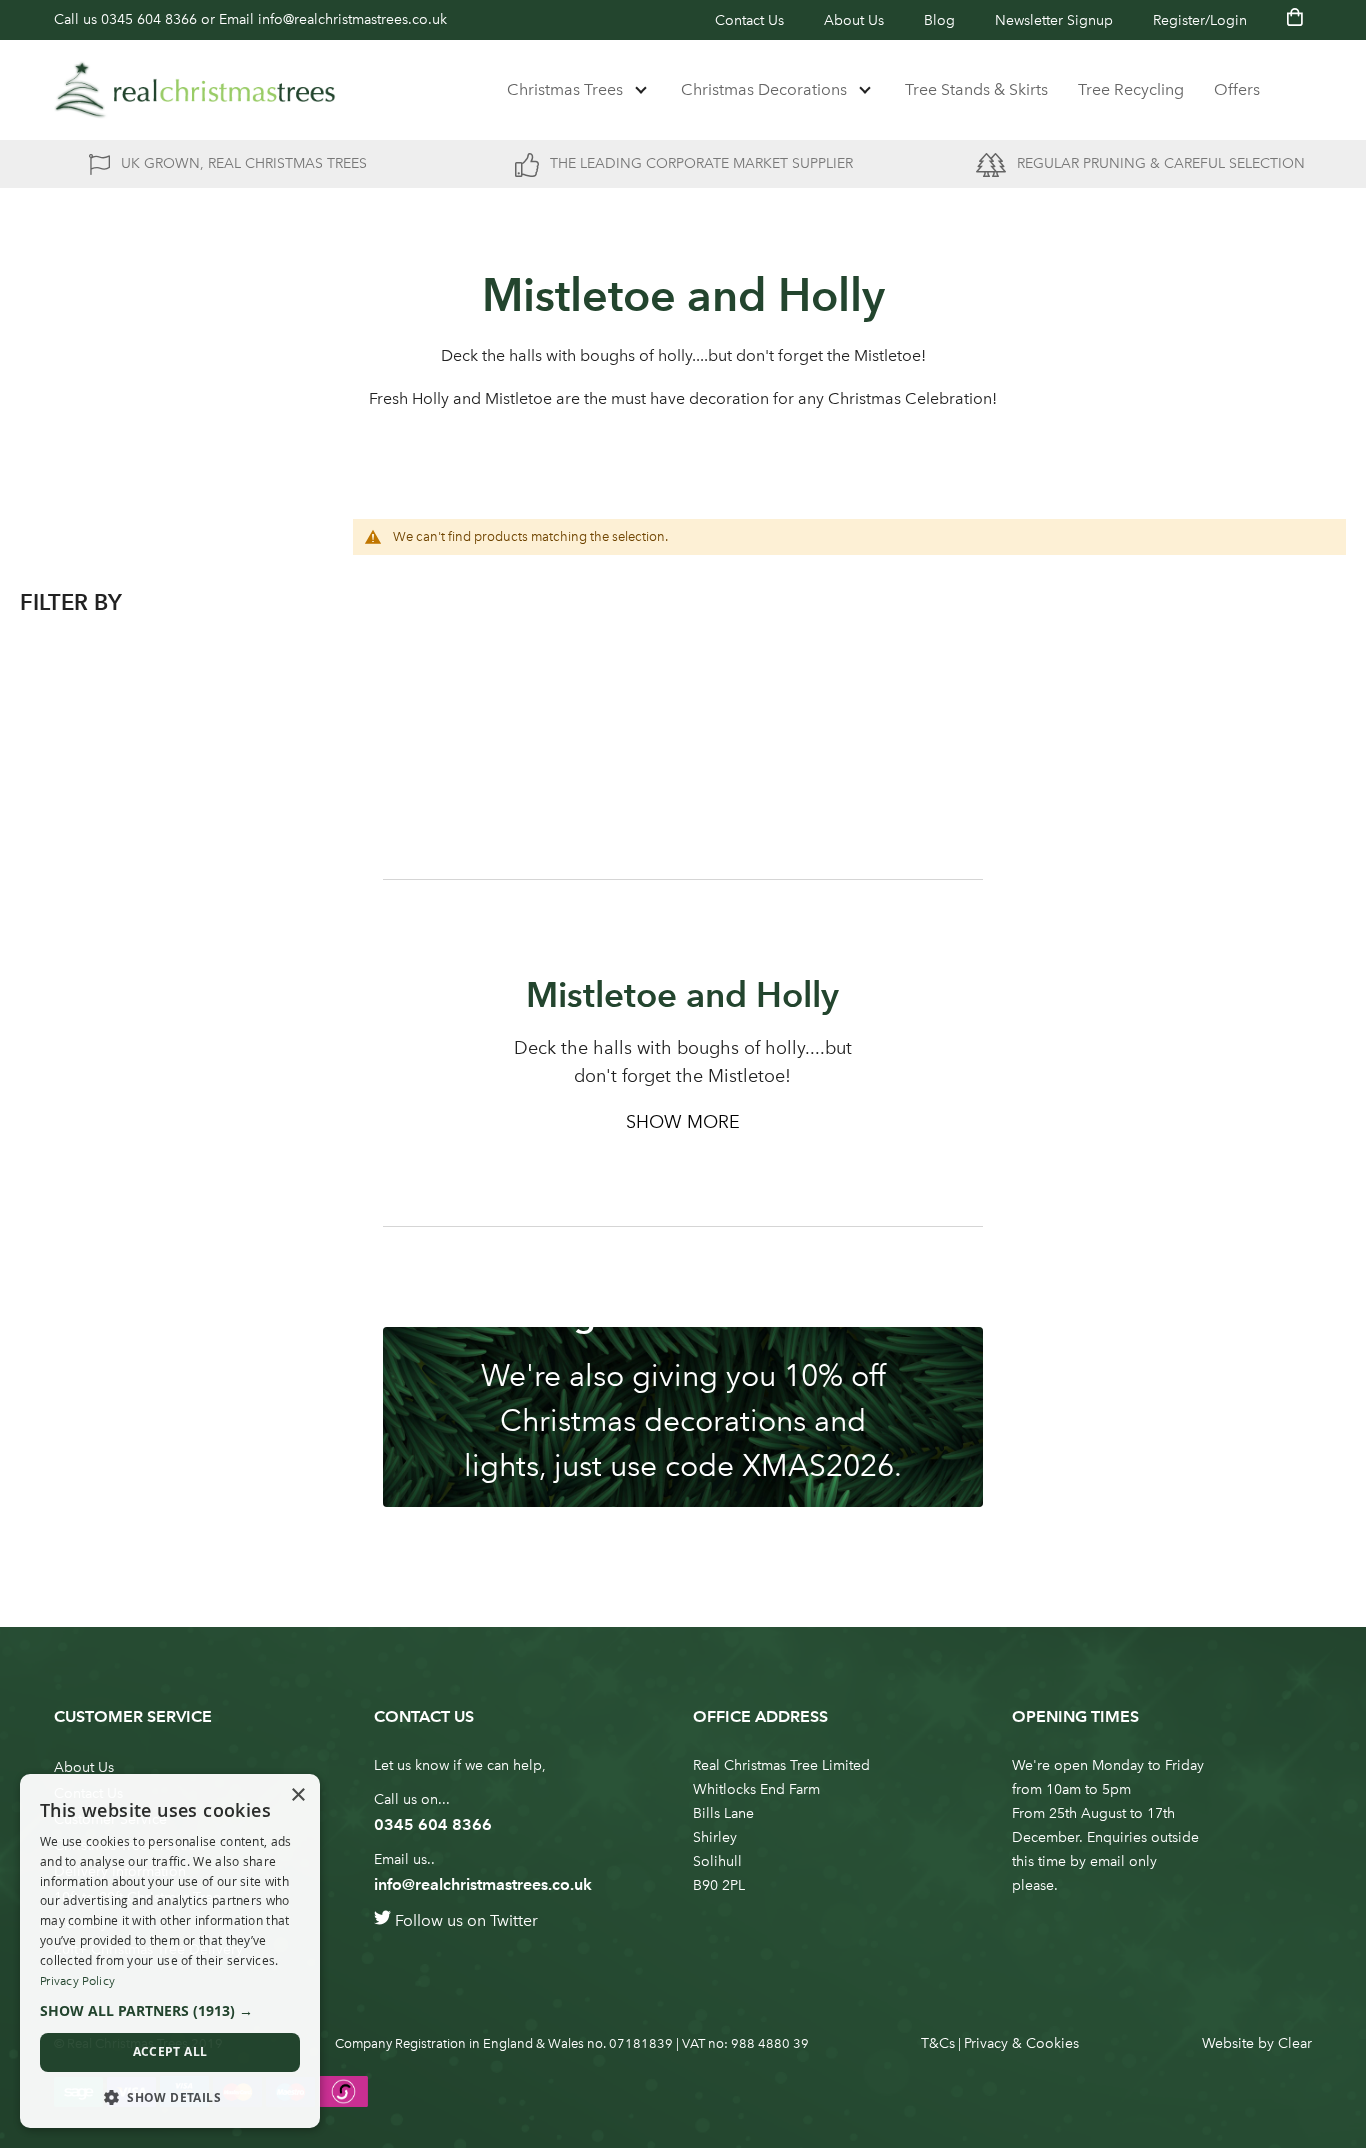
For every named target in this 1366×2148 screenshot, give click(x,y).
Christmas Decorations (764, 89)
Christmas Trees (565, 89)
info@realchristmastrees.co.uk (352, 19)
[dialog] (170, 1951)
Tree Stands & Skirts (976, 89)
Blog (939, 20)
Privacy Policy (77, 1981)
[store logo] (195, 90)
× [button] (297, 1795)
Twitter (514, 1920)
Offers (1237, 89)
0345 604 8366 (149, 19)
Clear (1295, 2043)
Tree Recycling (1131, 89)
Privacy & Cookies (1021, 2043)
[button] (170, 2011)
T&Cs (938, 2043)
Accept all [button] (170, 2051)
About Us (854, 20)
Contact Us (749, 20)
